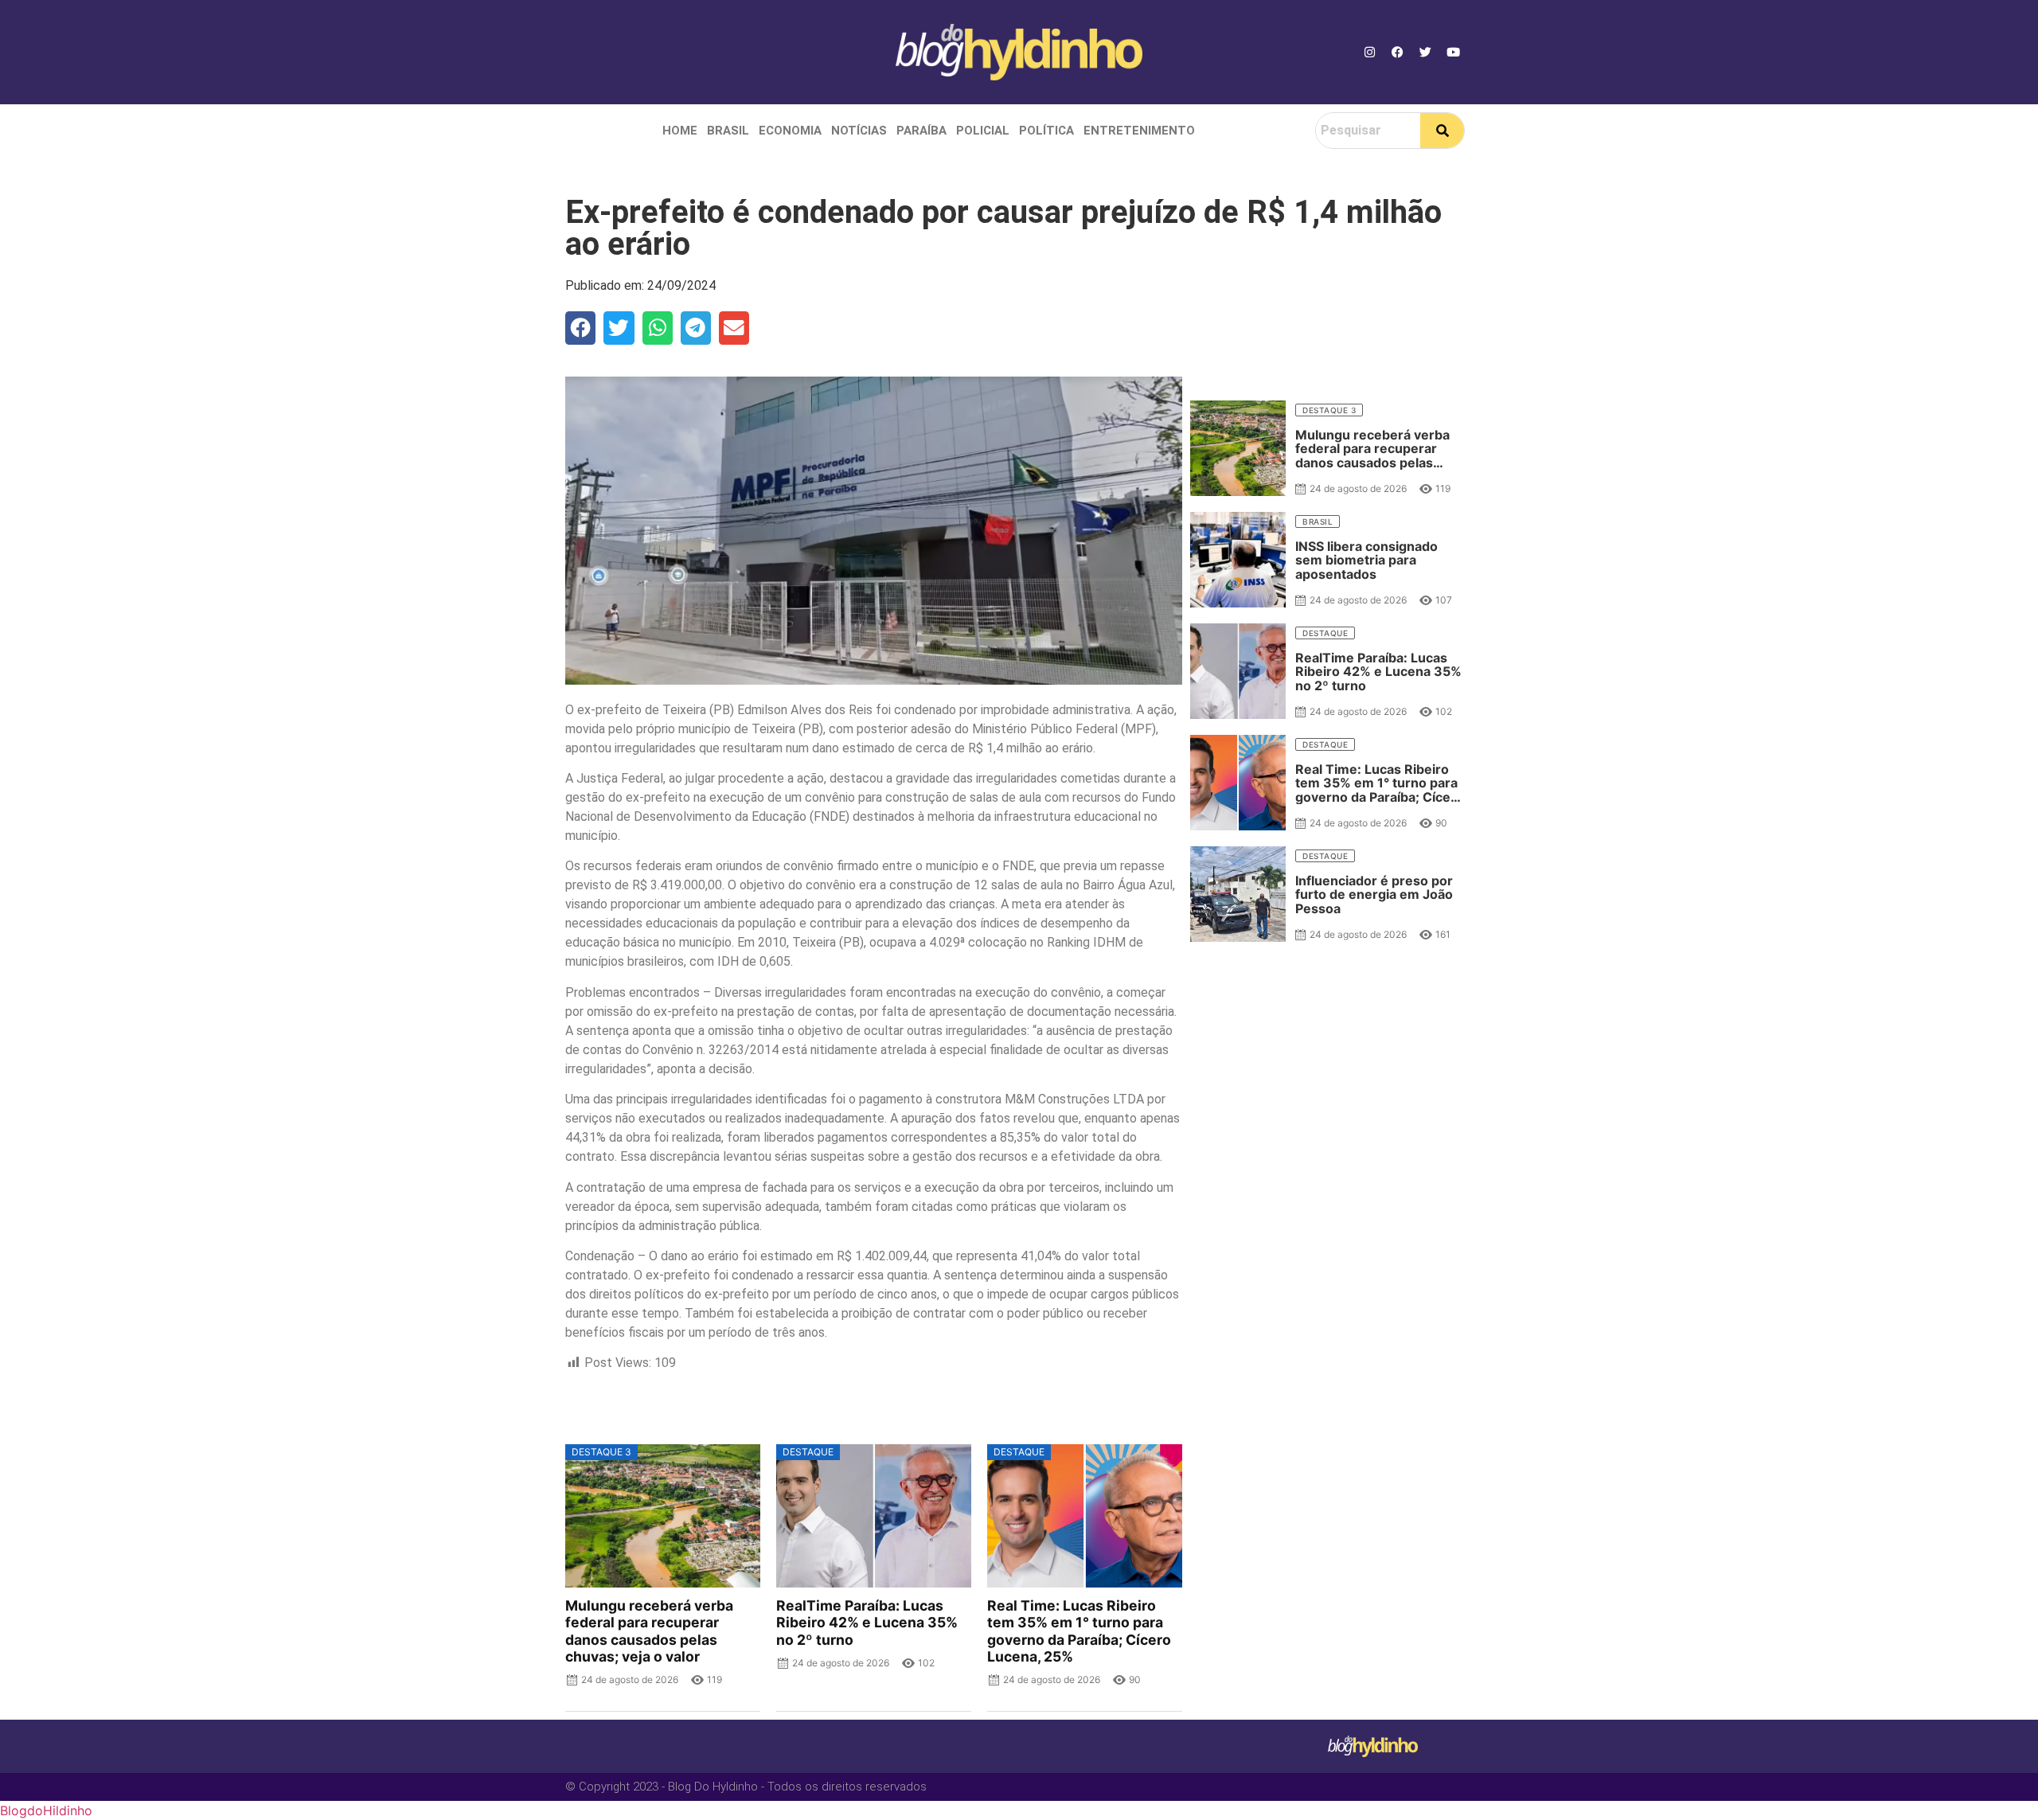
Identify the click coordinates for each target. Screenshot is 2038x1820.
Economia (790, 131)
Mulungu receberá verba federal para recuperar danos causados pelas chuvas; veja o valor (649, 1631)
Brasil (728, 131)
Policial (983, 131)
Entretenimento (1139, 131)
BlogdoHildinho (46, 1810)
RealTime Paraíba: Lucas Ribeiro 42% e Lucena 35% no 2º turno (867, 1622)
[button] (580, 328)
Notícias (859, 131)
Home (680, 131)
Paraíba (921, 131)
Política (1046, 131)
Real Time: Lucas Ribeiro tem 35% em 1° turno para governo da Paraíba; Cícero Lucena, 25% (1079, 1631)
